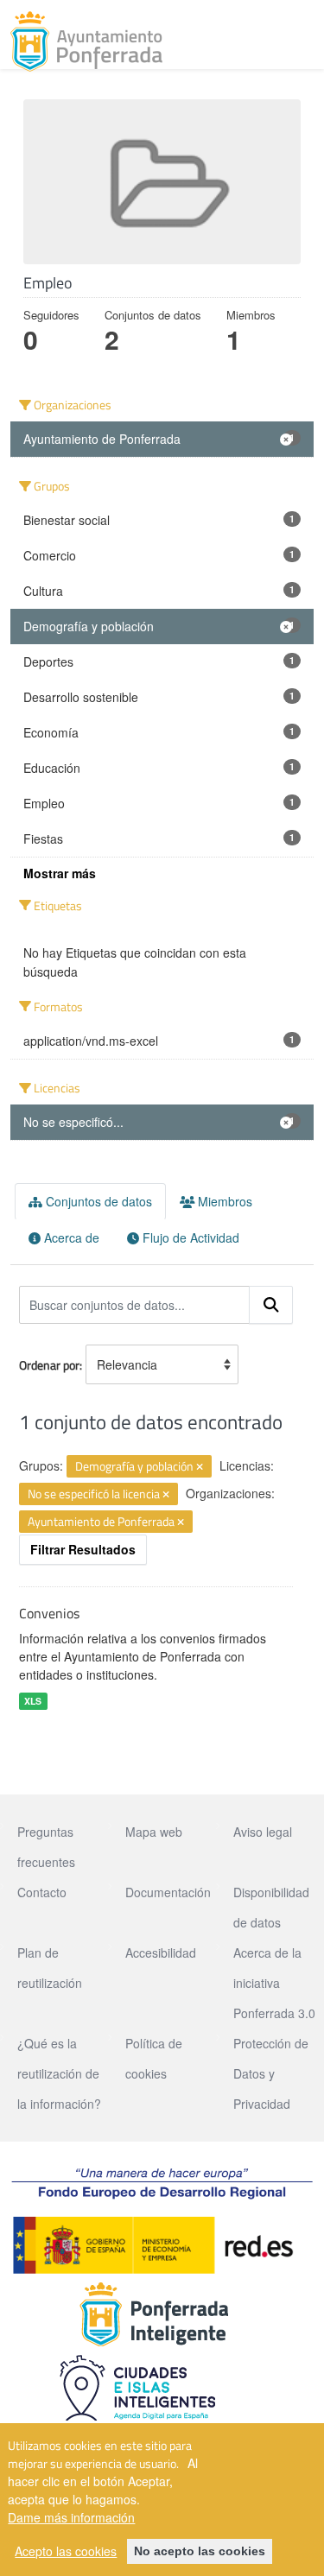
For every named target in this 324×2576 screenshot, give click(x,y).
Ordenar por (49, 1365)
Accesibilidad (161, 1953)
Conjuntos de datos (97, 1201)
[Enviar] (271, 1305)
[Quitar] (200, 1467)
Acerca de (70, 1237)
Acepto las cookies (66, 2551)
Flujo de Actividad (189, 1237)
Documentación (168, 1892)
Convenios (49, 1613)
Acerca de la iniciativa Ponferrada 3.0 (274, 1983)
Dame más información (71, 2517)
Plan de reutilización (50, 1968)
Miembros (223, 1201)
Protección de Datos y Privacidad (271, 2073)
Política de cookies (154, 2058)
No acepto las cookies (200, 2551)
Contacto (42, 1892)
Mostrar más (60, 873)
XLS (33, 1701)
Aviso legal (263, 1832)
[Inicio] (86, 41)
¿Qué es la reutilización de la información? (59, 2073)
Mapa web (154, 1832)
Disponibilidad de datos (271, 1907)
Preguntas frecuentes (46, 1847)
